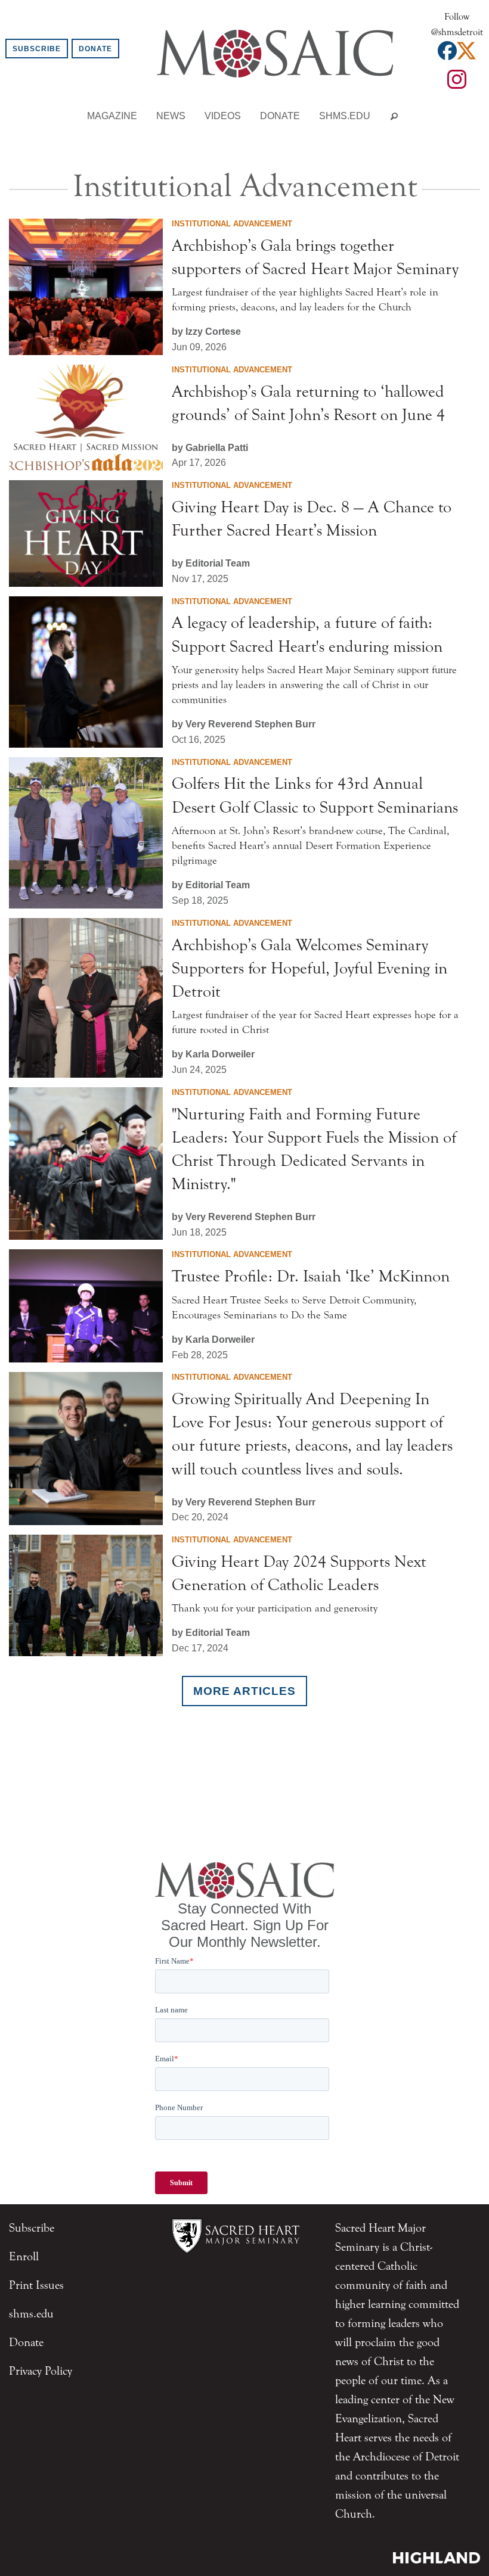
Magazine (112, 116)
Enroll (24, 2256)
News (171, 116)
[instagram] (457, 83)
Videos (223, 116)
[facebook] (447, 54)
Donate (95, 49)
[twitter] (466, 54)
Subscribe (37, 49)
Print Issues (36, 2285)
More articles (244, 1691)
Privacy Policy (41, 2371)
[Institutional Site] (235, 2234)
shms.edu (345, 116)
